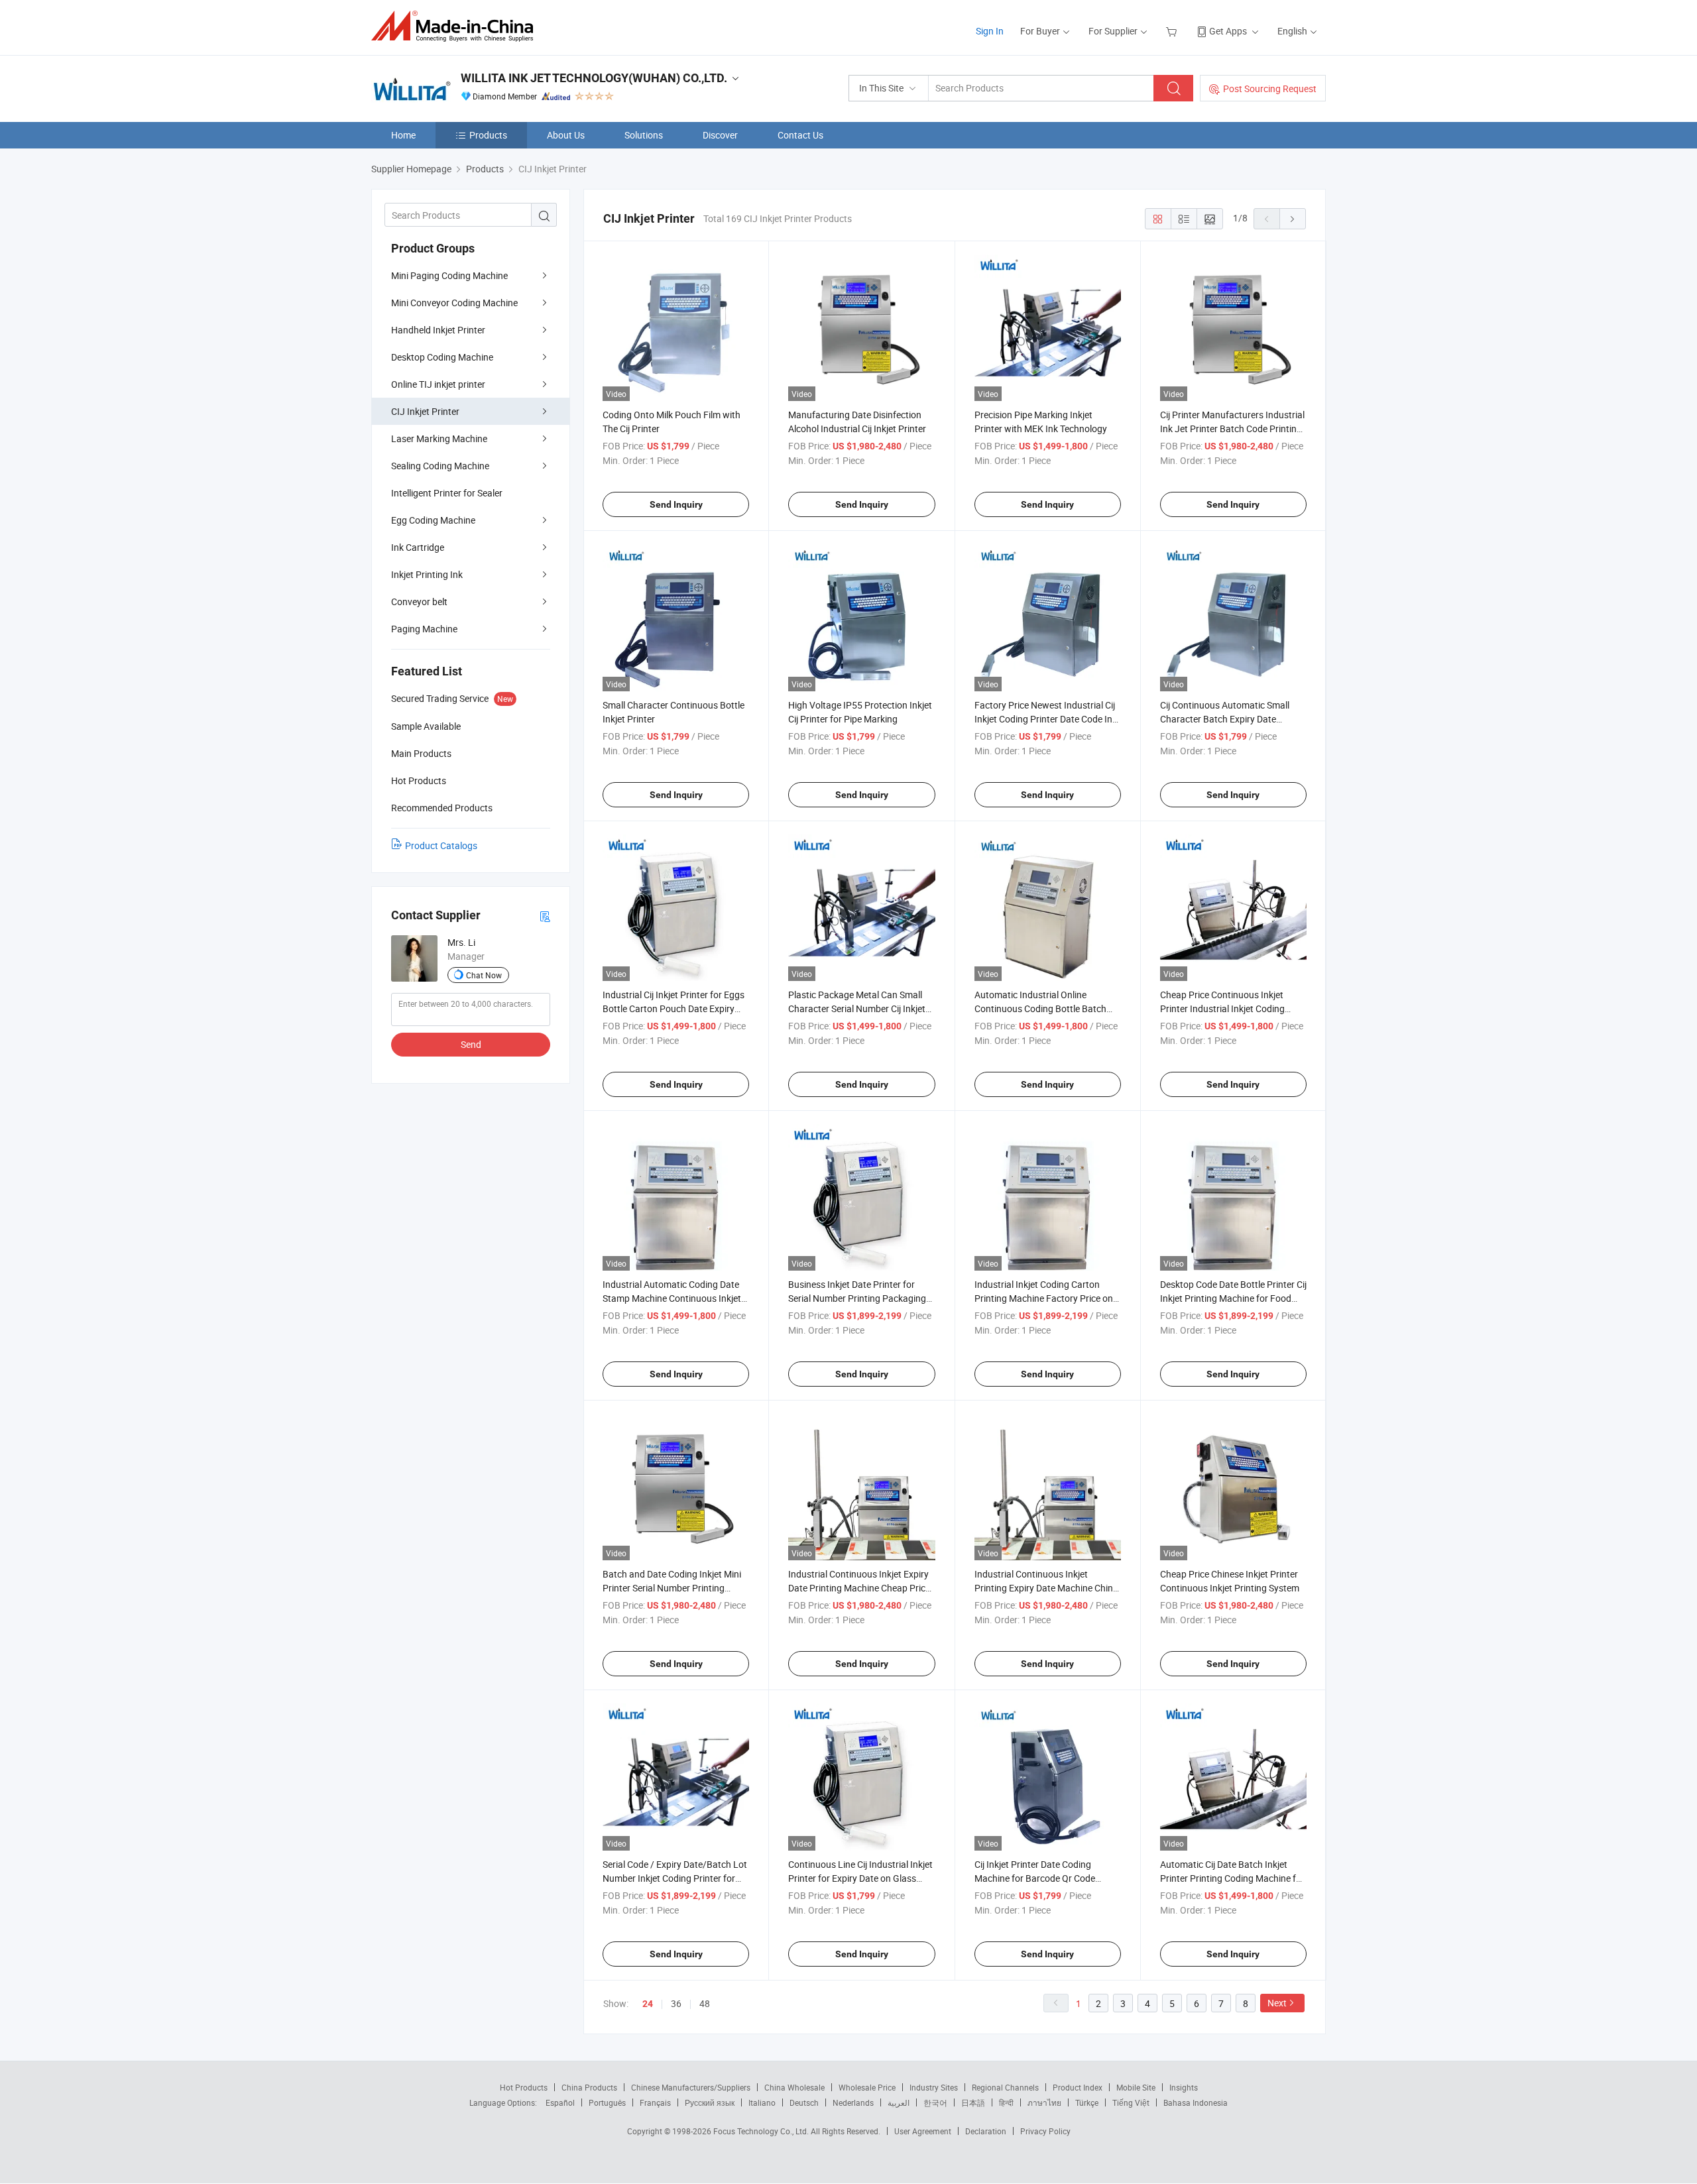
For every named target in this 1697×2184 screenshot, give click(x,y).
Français (655, 2102)
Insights (1184, 2087)
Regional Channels (1005, 2087)
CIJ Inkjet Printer (425, 411)
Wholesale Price (867, 2087)
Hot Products (524, 2087)
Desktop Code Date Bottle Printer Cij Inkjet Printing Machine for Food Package (1233, 1298)
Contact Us (800, 135)
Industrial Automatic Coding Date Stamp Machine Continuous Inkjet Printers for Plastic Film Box (672, 1298)
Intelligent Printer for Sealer (447, 493)
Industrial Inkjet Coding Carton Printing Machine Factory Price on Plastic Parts (1044, 1298)
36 (676, 2003)
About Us (566, 135)
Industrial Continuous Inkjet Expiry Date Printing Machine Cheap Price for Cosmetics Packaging (859, 1588)
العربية (899, 2102)
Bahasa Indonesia (1196, 2102)
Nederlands (853, 2102)
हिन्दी (1006, 2102)
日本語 (973, 2102)
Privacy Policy (1045, 2131)
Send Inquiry (676, 504)
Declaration (986, 2131)
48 (705, 2003)
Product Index (1078, 2087)
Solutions (644, 135)
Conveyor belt (419, 602)
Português (607, 2102)
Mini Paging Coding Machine (449, 275)
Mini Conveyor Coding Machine (454, 303)
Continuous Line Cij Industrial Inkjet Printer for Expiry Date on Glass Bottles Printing (860, 1878)
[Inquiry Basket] (1173, 31)
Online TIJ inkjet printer (438, 384)
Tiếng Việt (1131, 2102)
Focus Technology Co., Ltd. (762, 2131)
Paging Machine (424, 629)
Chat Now (484, 975)
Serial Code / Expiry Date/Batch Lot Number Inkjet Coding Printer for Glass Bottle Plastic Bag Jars (675, 1878)
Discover (720, 135)
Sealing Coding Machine (440, 466)
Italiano (762, 2102)
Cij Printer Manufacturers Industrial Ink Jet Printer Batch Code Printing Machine (1232, 429)
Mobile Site (1136, 2087)
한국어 (935, 2102)
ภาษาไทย (1044, 2102)
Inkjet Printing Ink (427, 574)
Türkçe (1087, 2102)
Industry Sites (934, 2087)
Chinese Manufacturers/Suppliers (691, 2087)
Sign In (990, 31)
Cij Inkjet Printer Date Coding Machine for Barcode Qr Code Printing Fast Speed (1035, 1878)
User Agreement (923, 2131)
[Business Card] (545, 916)
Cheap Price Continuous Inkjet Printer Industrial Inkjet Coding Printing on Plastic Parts (1222, 1008)
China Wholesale (794, 2087)
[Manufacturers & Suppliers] (456, 26)
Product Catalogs (441, 845)
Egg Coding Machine (433, 520)
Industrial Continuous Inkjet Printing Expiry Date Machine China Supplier (1046, 1588)
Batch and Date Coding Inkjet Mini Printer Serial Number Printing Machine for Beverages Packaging (673, 1588)
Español (560, 2102)
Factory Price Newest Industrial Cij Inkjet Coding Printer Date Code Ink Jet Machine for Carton (1046, 719)
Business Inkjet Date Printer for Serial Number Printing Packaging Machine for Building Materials (857, 1298)
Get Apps (1228, 31)
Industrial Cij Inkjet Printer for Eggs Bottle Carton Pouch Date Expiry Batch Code (673, 1008)
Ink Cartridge (418, 547)
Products (488, 135)
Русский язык (710, 2102)
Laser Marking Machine (439, 438)
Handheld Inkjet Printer (438, 330)
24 (648, 2004)
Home (403, 135)
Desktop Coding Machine (442, 357)
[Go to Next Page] (1293, 219)
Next (1277, 2003)
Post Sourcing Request (1270, 88)
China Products (589, 2087)
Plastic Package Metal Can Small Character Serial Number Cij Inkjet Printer (857, 1008)
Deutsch (804, 2102)
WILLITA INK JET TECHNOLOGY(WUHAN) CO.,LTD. (594, 78)
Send (471, 1044)
